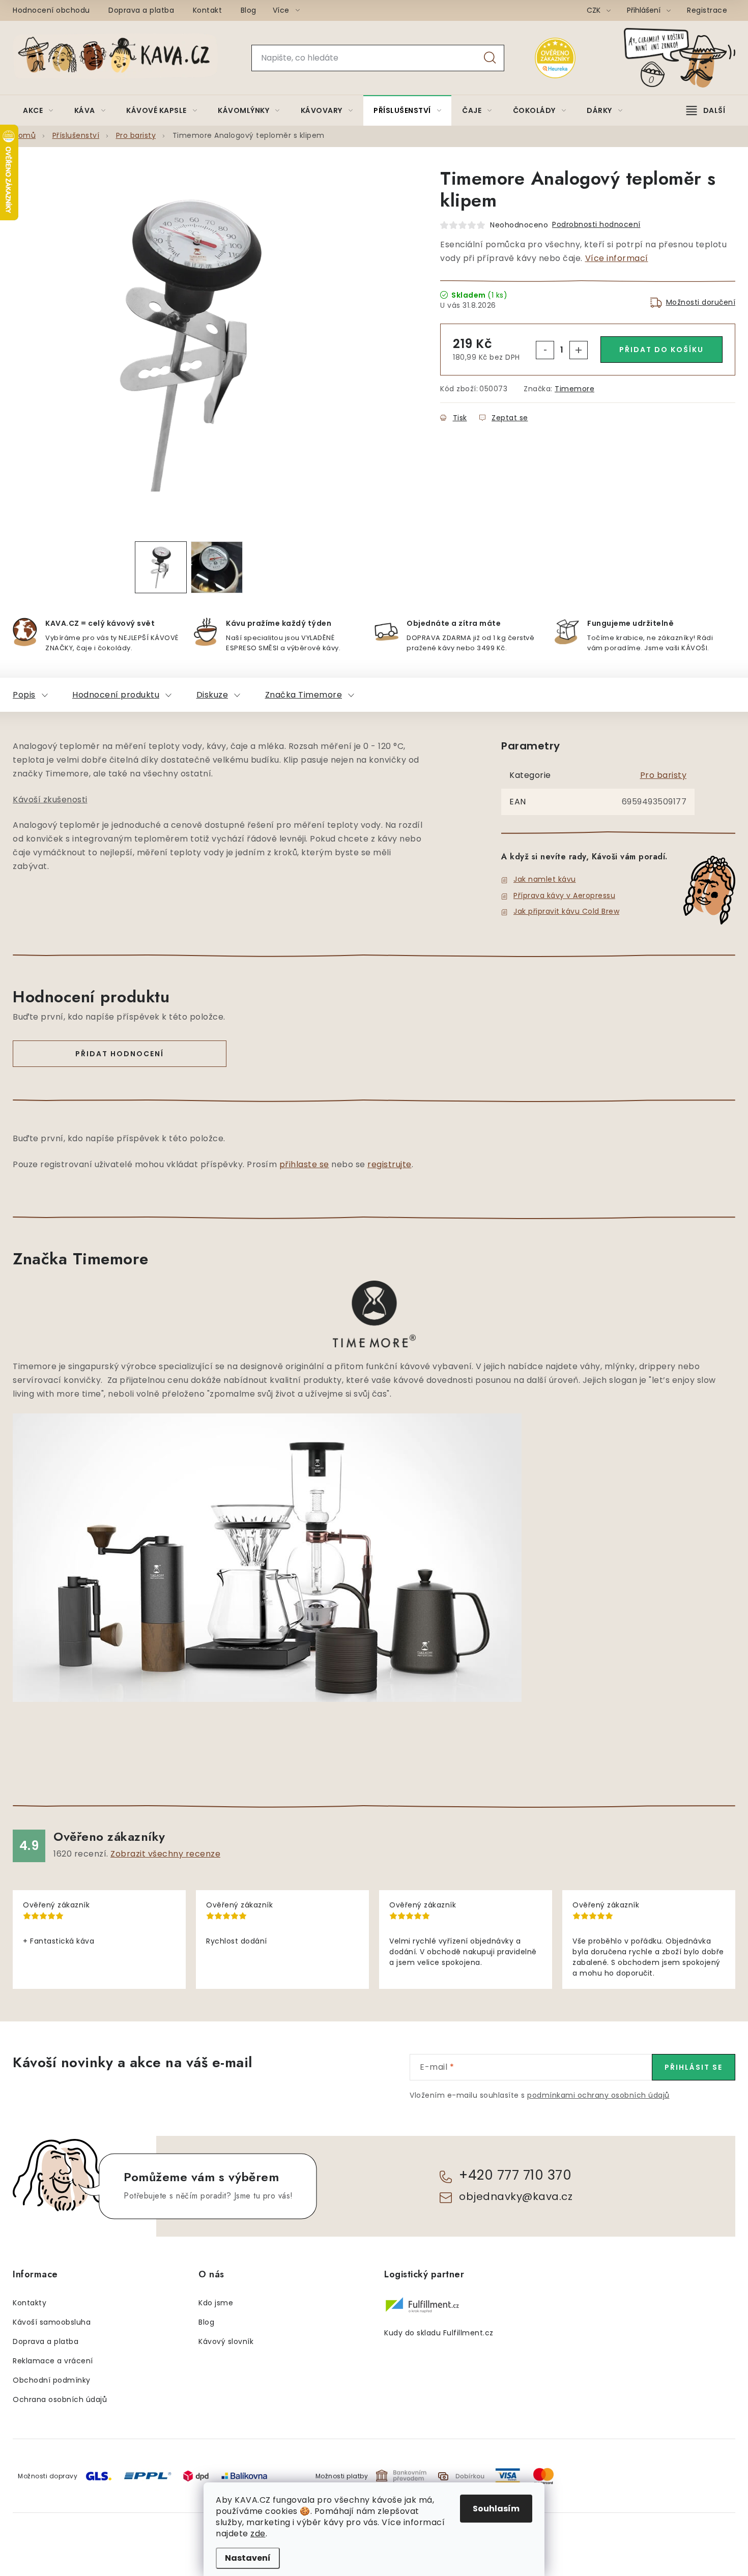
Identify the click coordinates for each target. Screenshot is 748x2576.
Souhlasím (496, 2509)
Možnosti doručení (701, 302)
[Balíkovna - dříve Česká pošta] (244, 2476)
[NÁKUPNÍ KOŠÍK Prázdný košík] (688, 58)
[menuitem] (38, 110)
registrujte (390, 1164)
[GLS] (99, 2476)
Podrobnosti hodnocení (596, 224)
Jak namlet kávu (545, 879)
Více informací (617, 258)
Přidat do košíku (661, 350)
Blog (249, 10)
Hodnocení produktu (116, 695)
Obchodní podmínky (52, 2380)
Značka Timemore (304, 695)
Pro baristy (664, 775)
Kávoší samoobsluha (52, 2322)
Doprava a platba (141, 10)
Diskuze (212, 695)
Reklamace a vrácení (53, 2361)
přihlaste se (304, 1164)
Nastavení (248, 2558)
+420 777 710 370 (515, 2175)
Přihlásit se (694, 2067)
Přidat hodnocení (120, 1054)
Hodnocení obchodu (51, 10)
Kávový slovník (226, 2341)
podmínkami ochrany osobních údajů (598, 2095)
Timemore (574, 389)
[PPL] (148, 2476)
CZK (595, 10)
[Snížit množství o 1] (545, 350)
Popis (24, 695)
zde (258, 2534)
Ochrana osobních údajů (60, 2399)
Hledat (490, 58)
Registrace (707, 10)
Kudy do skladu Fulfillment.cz (439, 2333)
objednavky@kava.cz (516, 2196)
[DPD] (196, 2476)
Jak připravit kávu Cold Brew (566, 911)
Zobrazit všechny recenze (165, 1854)
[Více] (706, 110)
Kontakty (30, 2303)
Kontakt (208, 10)
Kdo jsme (216, 2303)
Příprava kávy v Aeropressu (564, 895)
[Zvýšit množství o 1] (579, 350)
